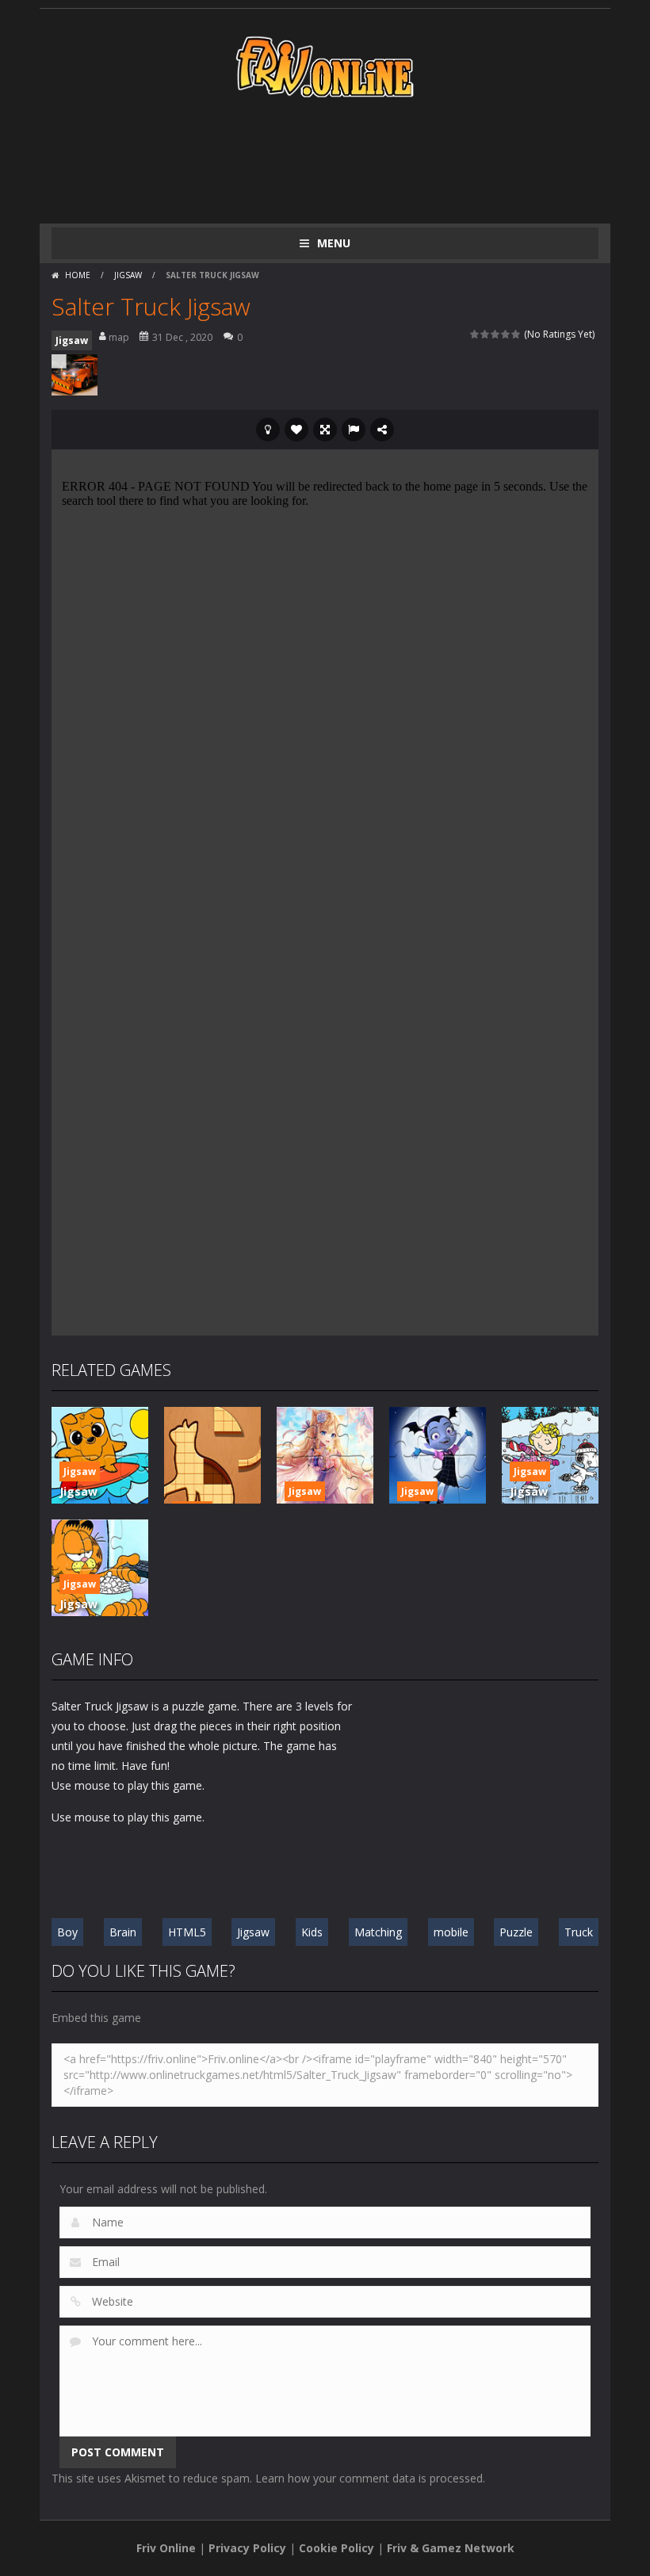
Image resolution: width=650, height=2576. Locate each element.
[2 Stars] (486, 334)
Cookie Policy (336, 2548)
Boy (67, 1932)
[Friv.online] (325, 65)
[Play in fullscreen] (325, 430)
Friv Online (166, 2548)
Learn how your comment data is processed (369, 2478)
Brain (123, 1932)
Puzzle (516, 1932)
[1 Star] (475, 334)
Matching (378, 1932)
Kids (312, 1932)
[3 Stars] (496, 334)
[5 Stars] (516, 334)
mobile (451, 1932)
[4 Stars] (506, 334)
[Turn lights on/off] (268, 430)
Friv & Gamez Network (451, 2548)
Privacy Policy (247, 2548)
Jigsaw (128, 275)
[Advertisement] (340, 160)
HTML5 (187, 1932)
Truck (579, 1932)
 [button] (354, 430)
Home (78, 275)
